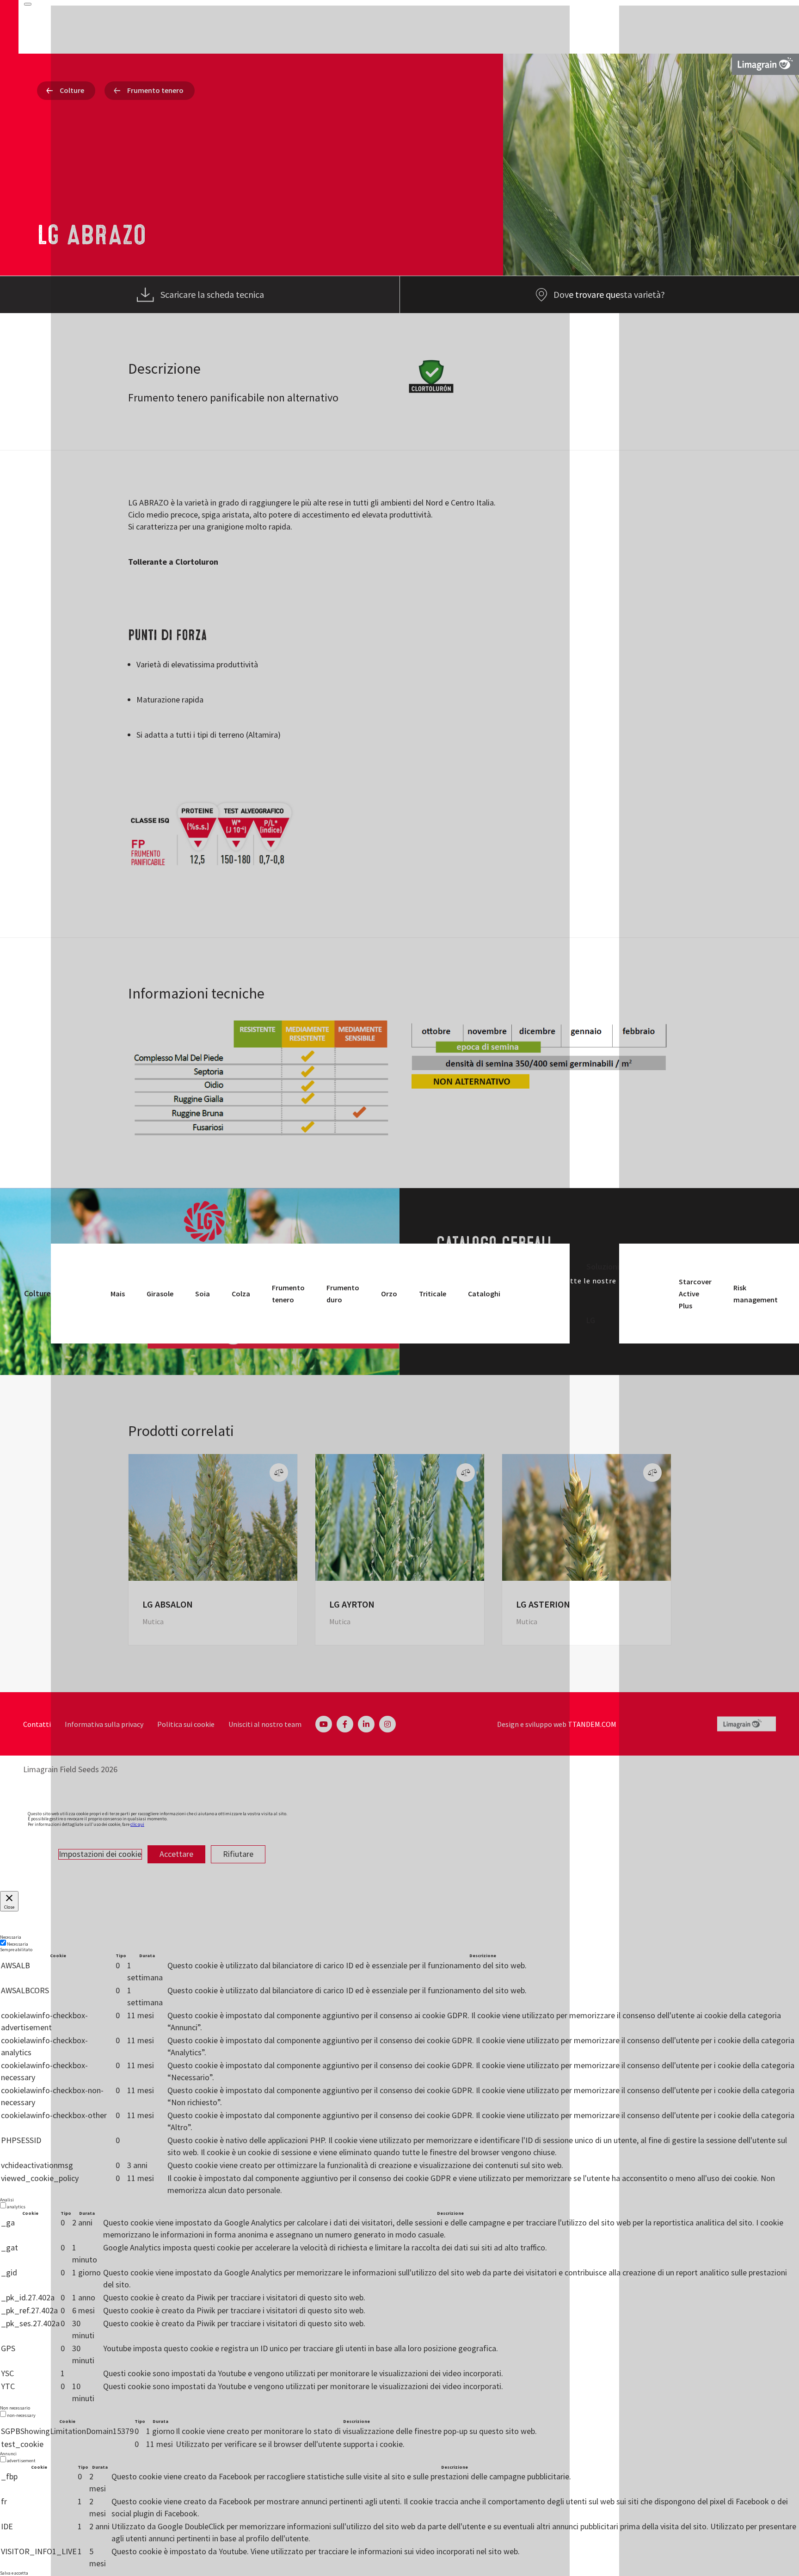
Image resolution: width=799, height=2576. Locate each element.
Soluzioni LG (603, 1294)
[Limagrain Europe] (765, 64)
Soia (203, 1294)
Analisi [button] (7, 2200)
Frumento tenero (288, 1294)
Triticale (433, 1294)
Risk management (756, 1294)
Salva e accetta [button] (14, 2573)
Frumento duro (343, 1294)
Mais (118, 1294)
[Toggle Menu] (28, 4)
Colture (37, 1293)
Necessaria (18, 1944)
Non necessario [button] (15, 2408)
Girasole (160, 1294)
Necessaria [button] (11, 1937)
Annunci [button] (8, 2454)
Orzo (389, 1294)
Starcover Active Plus (695, 1294)
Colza (241, 1294)
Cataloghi (484, 1294)
